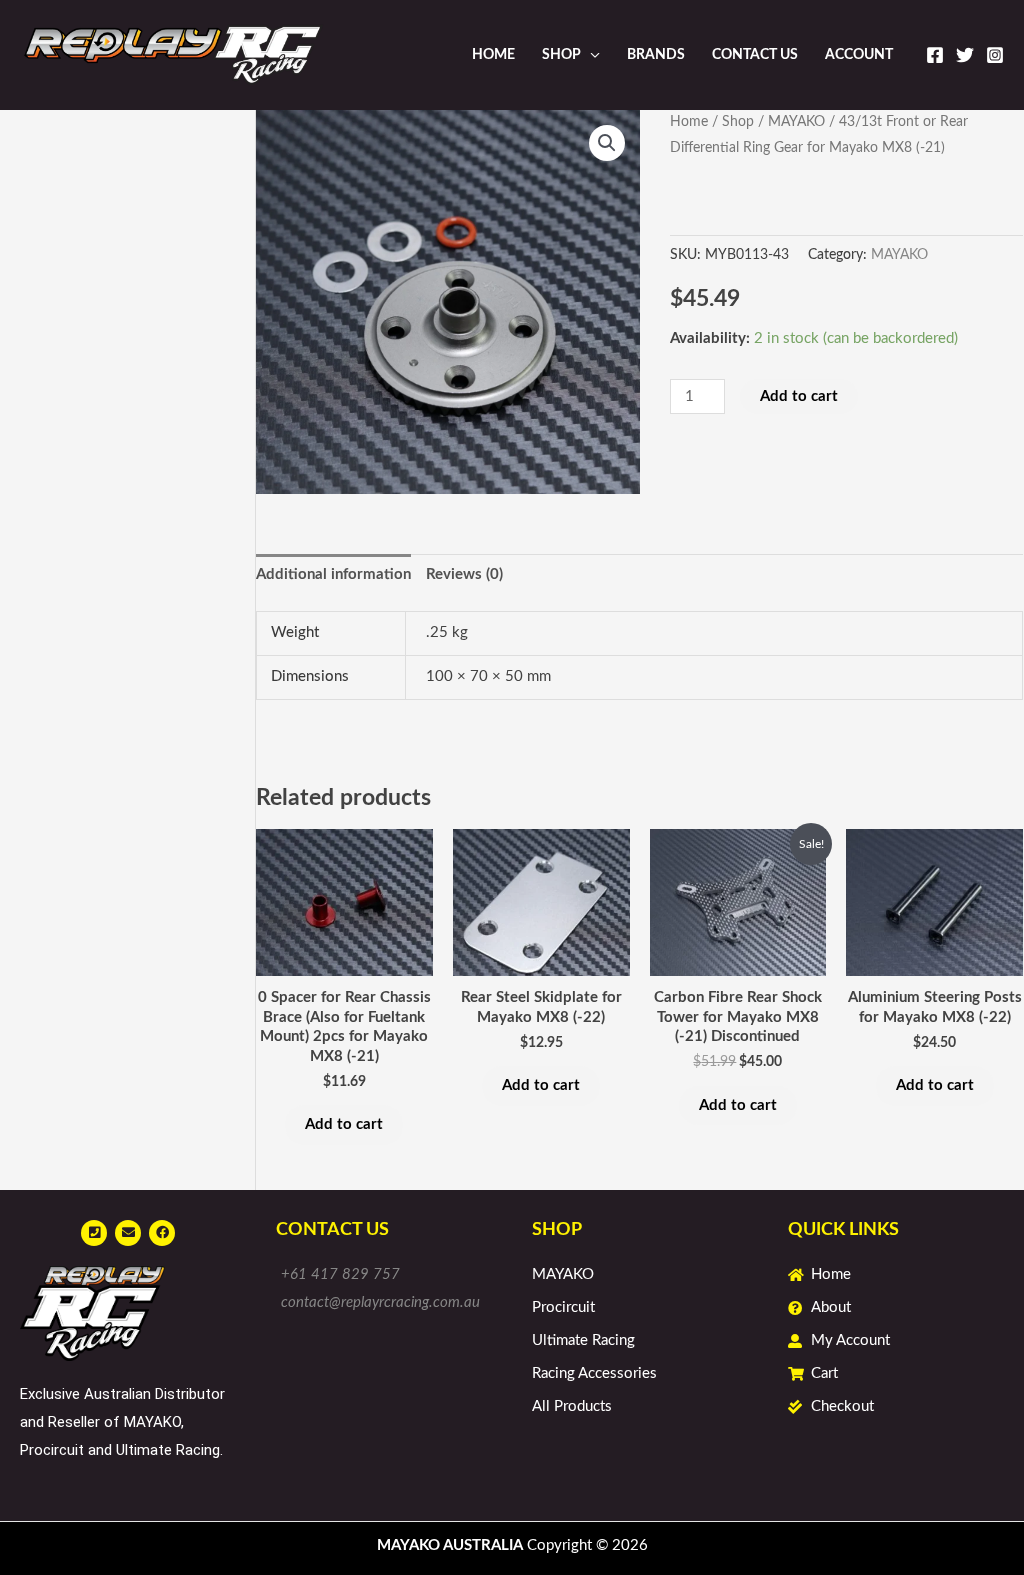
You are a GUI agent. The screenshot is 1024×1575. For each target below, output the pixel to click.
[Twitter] (965, 55)
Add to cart (799, 396)
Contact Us (755, 55)
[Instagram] (995, 55)
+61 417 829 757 (340, 1274)
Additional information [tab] (333, 574)
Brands (656, 55)
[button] (607, 143)
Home (493, 55)
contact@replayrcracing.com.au (380, 1302)
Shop (561, 55)
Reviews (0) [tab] (464, 574)
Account (859, 55)
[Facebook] (935, 55)
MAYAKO (796, 122)
